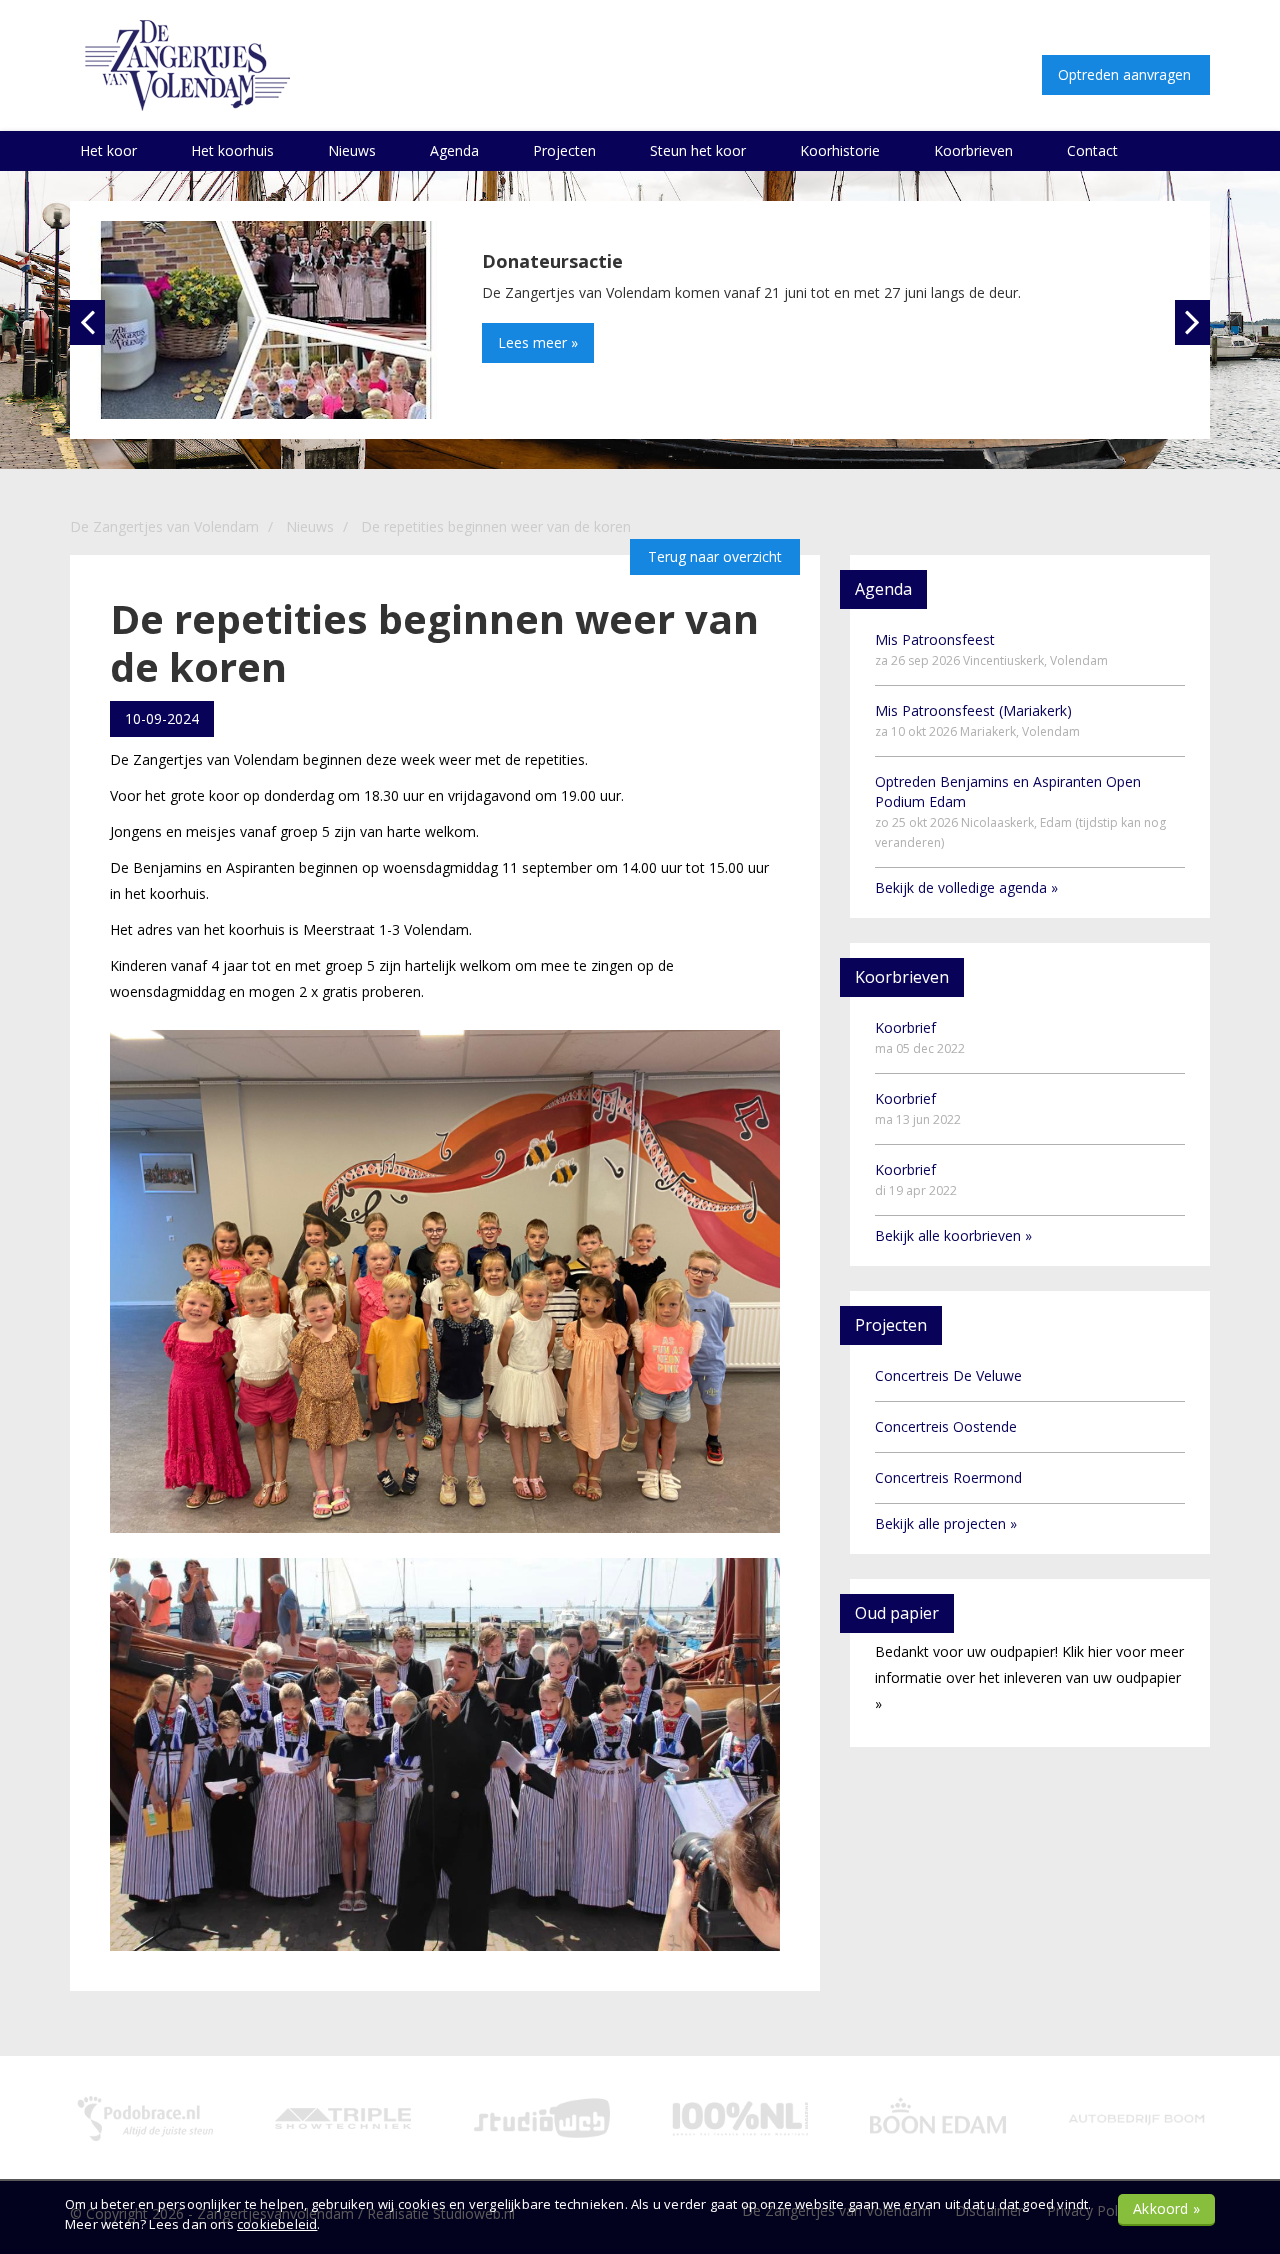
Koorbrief (920, 1037)
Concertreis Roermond (948, 1477)
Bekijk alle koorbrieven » (953, 1235)
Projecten (564, 150)
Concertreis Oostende (946, 1426)
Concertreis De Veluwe (948, 1375)
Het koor (108, 150)
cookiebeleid (277, 2224)
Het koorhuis (232, 150)
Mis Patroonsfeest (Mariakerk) (977, 720)
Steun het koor (698, 150)
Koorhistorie (840, 150)
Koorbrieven (973, 150)
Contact (1092, 150)
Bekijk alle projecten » (946, 1523)
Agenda (454, 150)
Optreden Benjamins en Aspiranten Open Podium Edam (1020, 811)
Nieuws (352, 150)
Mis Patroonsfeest (991, 649)
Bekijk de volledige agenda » (966, 887)
